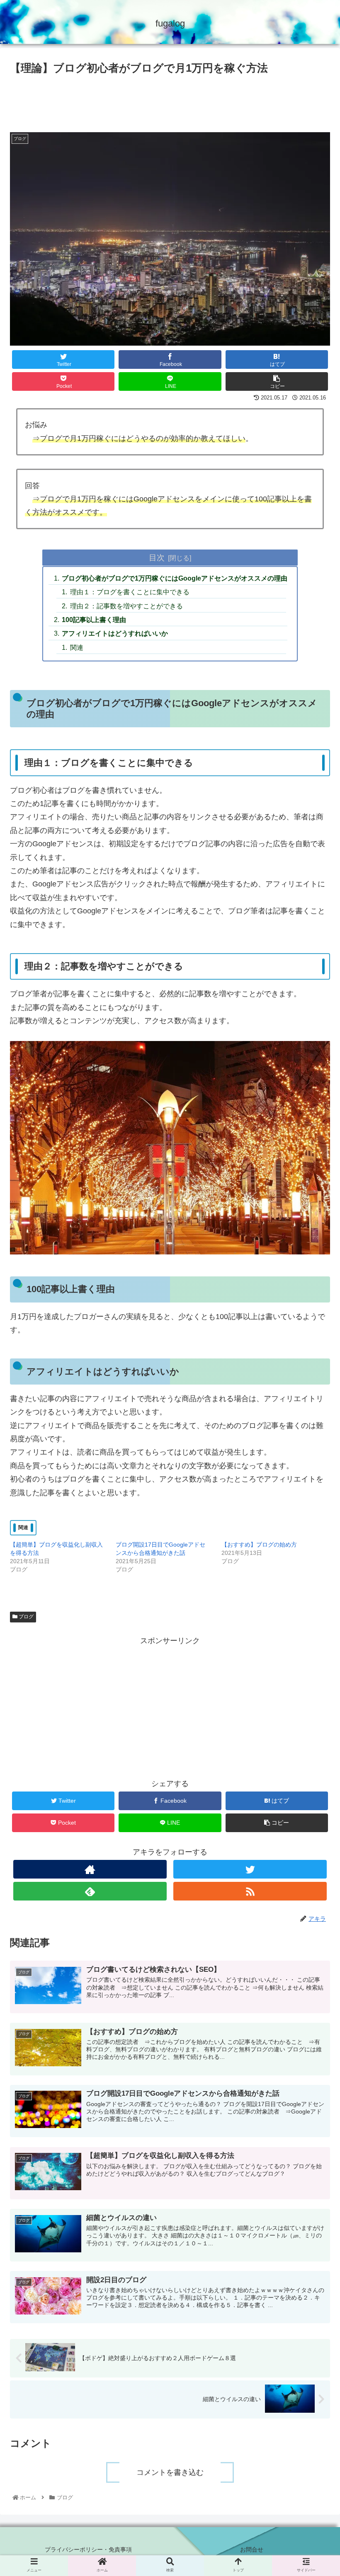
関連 (77, 647)
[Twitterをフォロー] (250, 1869)
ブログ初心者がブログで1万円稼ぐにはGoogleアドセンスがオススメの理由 (175, 578)
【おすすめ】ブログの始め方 (259, 1545)
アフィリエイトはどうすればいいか (115, 633)
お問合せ (252, 2549)
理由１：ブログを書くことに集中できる (130, 592)
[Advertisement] (170, 100)
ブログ (25, 1617)
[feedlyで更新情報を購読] (90, 1891)
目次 (157, 557)
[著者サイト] (90, 1869)
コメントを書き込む (170, 2472)
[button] (314, 1424)
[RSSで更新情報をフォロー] (250, 1891)
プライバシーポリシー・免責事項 (88, 2549)
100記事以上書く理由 (94, 620)
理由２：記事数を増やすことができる (126, 606)
